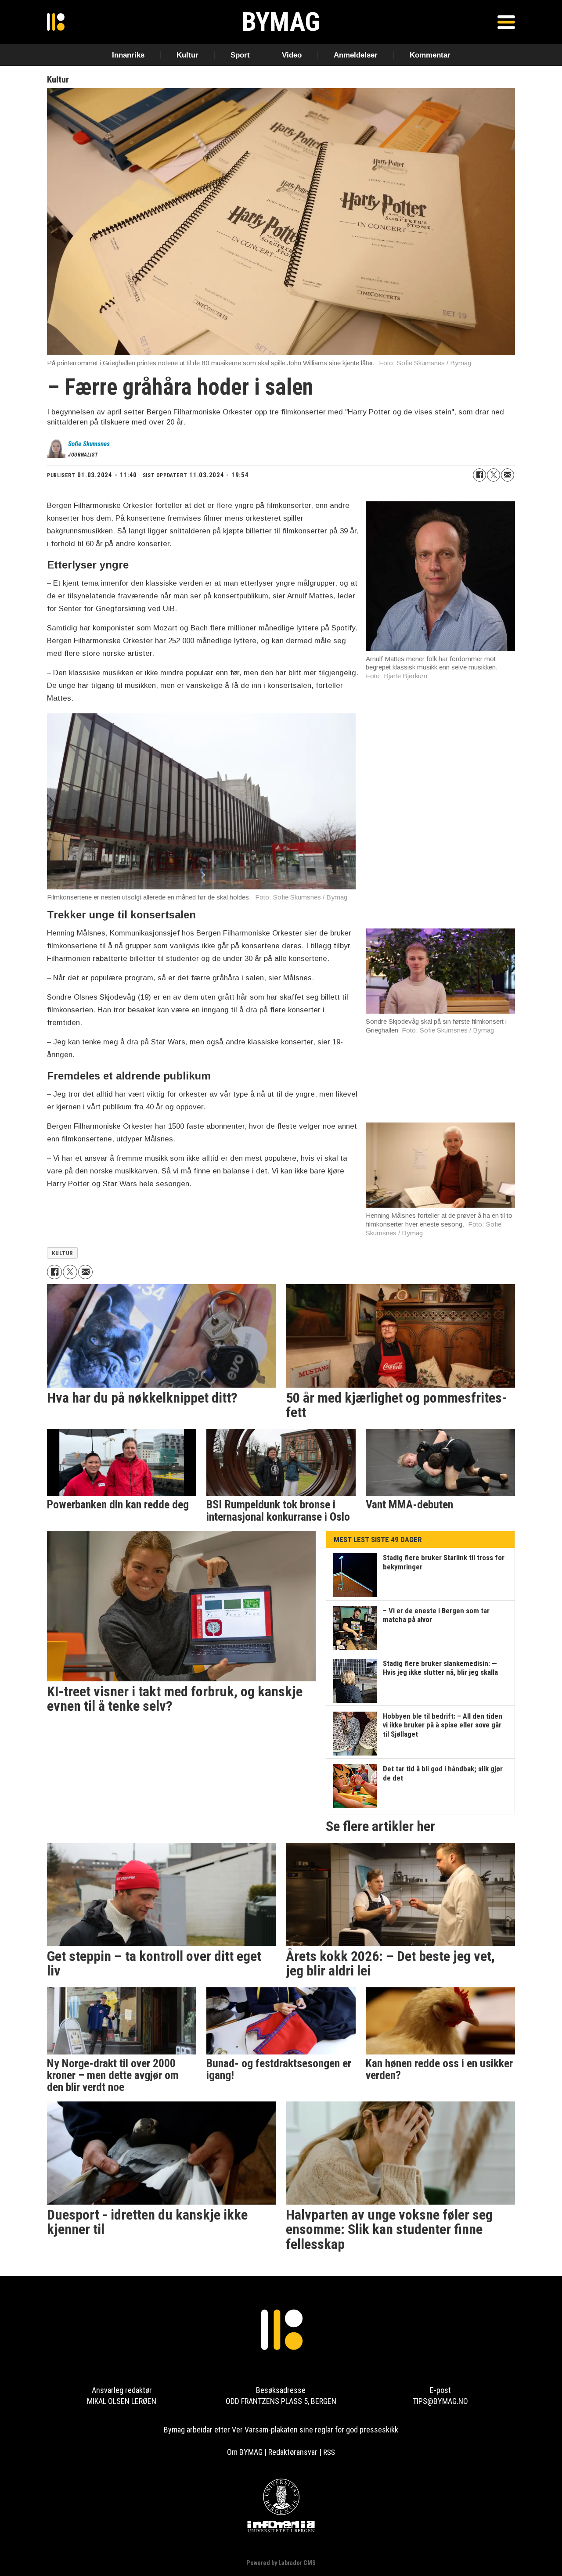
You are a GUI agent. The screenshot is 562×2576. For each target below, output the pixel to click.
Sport (240, 55)
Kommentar (430, 55)
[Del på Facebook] (479, 475)
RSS (329, 2452)
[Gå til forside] (56, 22)
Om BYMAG (245, 2452)
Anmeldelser (356, 55)
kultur (63, 1253)
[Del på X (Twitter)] (494, 475)
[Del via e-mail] (508, 475)
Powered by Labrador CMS (281, 2563)
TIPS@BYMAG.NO (440, 2401)
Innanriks (128, 55)
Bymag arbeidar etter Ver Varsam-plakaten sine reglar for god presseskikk (281, 2430)
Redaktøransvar (293, 2452)
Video (292, 55)
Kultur (187, 55)
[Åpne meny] (506, 22)
